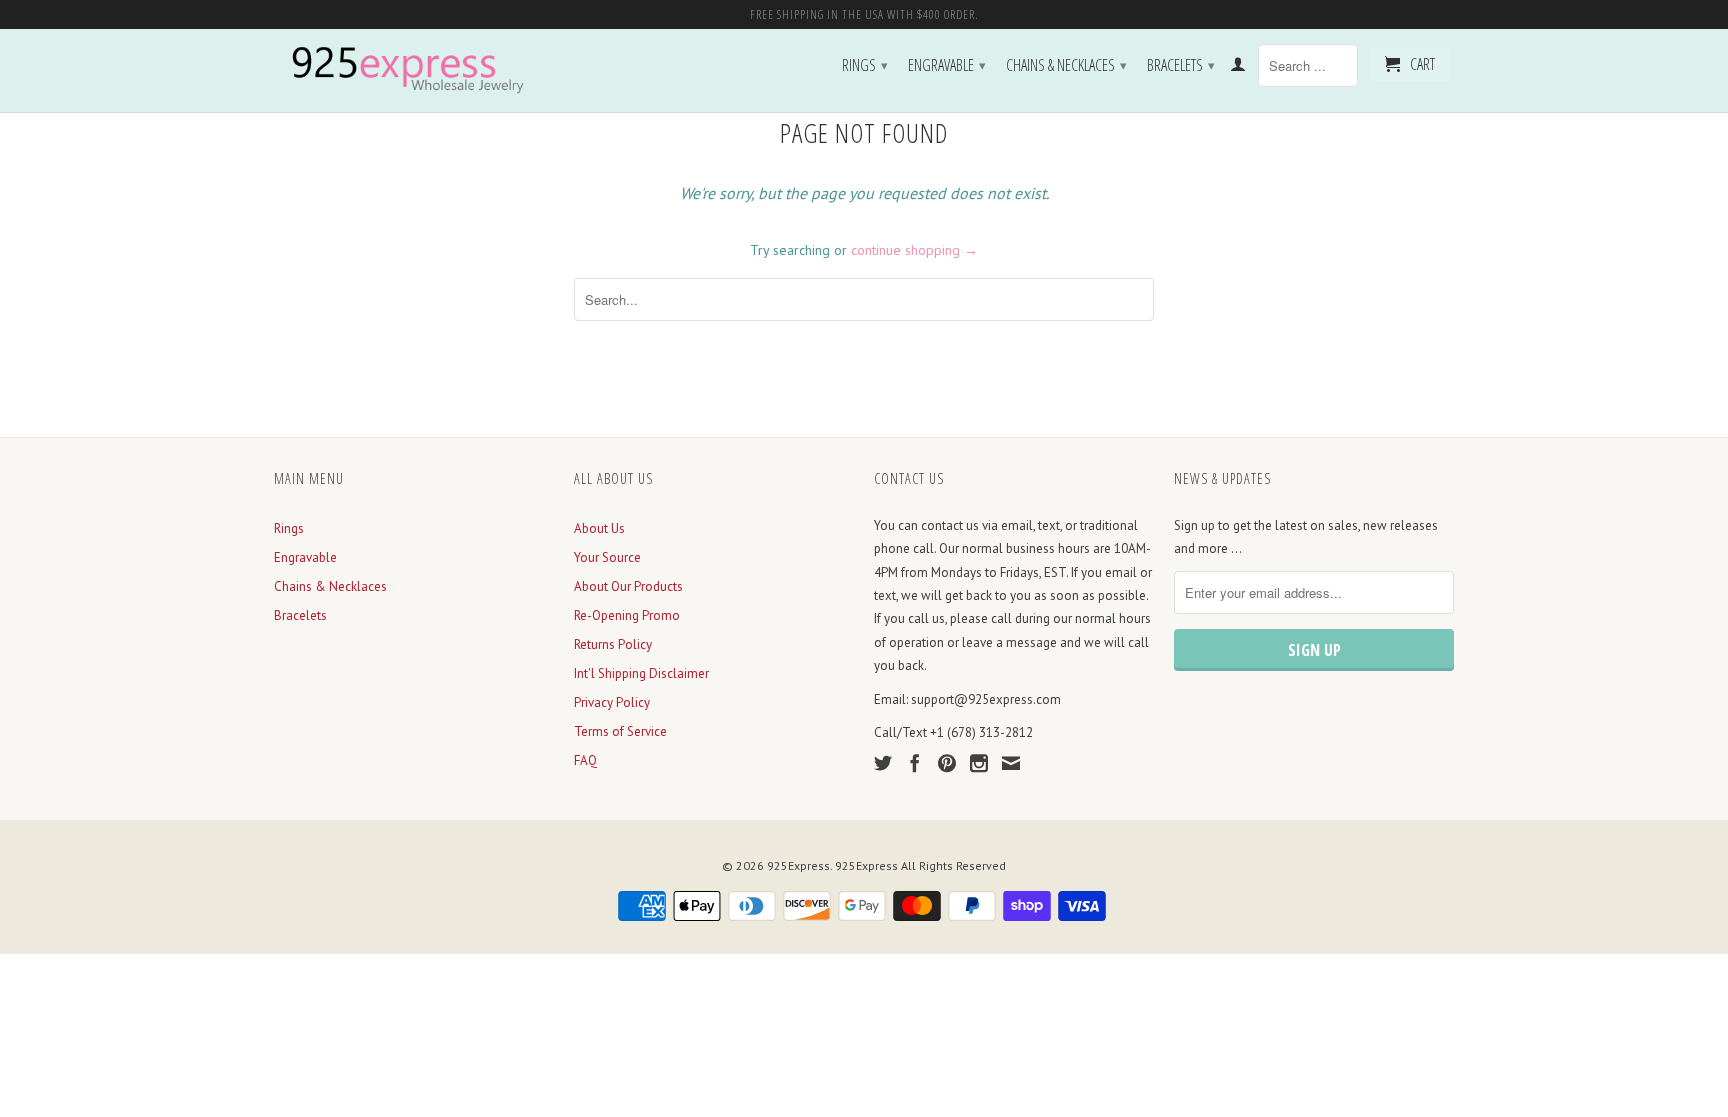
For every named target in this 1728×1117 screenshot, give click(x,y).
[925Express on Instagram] (979, 763)
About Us (599, 528)
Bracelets (1181, 65)
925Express (798, 865)
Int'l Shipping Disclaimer (641, 673)
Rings (865, 65)
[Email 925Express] (1011, 763)
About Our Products (628, 586)
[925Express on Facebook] (915, 763)
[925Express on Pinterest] (947, 763)
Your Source (607, 557)
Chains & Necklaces (1066, 65)
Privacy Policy (612, 702)
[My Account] (1238, 68)
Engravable (947, 65)
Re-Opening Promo (627, 615)
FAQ (585, 760)
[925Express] (414, 70)
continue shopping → (914, 250)
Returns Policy (613, 644)
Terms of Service (620, 731)
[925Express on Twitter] (883, 763)
